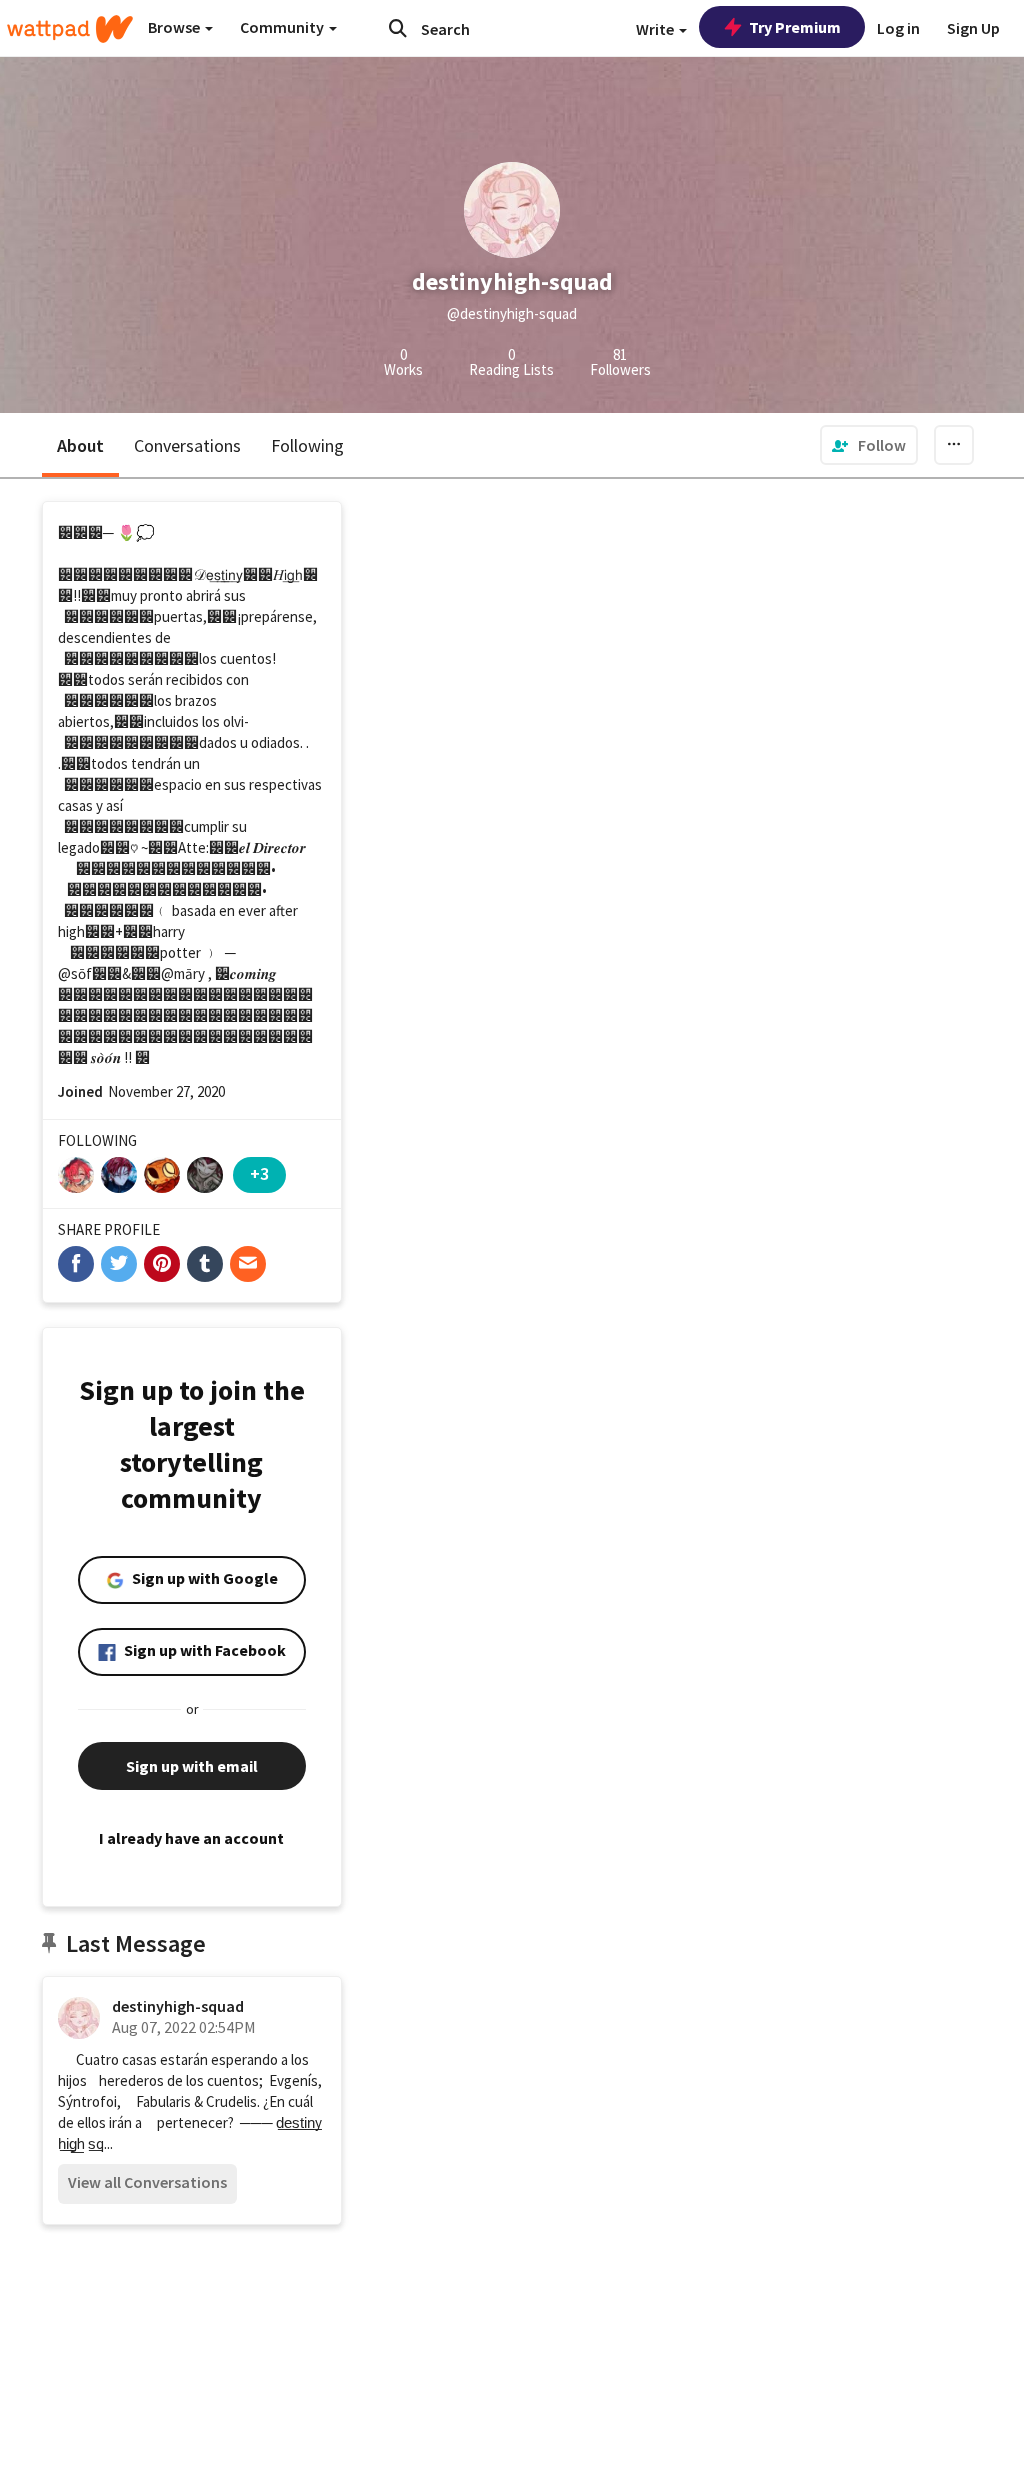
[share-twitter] (119, 1264)
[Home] (70, 29)
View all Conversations (147, 2182)
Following (307, 445)
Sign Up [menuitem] (973, 28)
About (80, 445)
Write (656, 29)
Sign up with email (192, 1766)
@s (68, 973)
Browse (175, 27)
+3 (259, 1173)
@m (173, 973)
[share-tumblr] (205, 1264)
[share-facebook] (76, 1264)
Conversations (187, 445)
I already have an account (191, 1838)
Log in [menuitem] (898, 28)
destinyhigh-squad (178, 2006)
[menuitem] (869, 445)
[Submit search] (398, 28)
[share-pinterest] (162, 1264)
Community (283, 27)
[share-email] (248, 1264)
